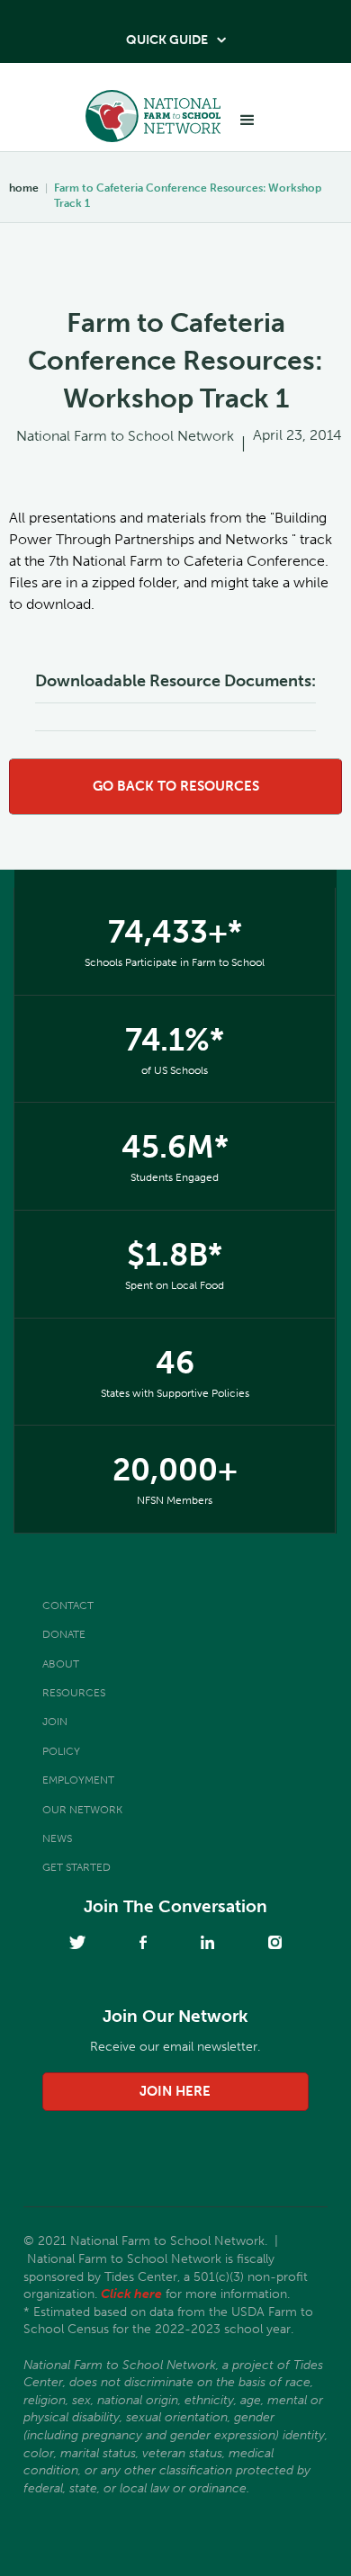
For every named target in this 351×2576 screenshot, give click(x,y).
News (57, 1838)
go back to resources (176, 786)
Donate (64, 1634)
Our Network (82, 1810)
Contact (68, 1606)
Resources (74, 1693)
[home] (148, 121)
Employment (78, 1780)
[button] (247, 121)
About (61, 1664)
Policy (61, 1751)
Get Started (76, 1867)
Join (55, 1722)
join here (175, 2091)
